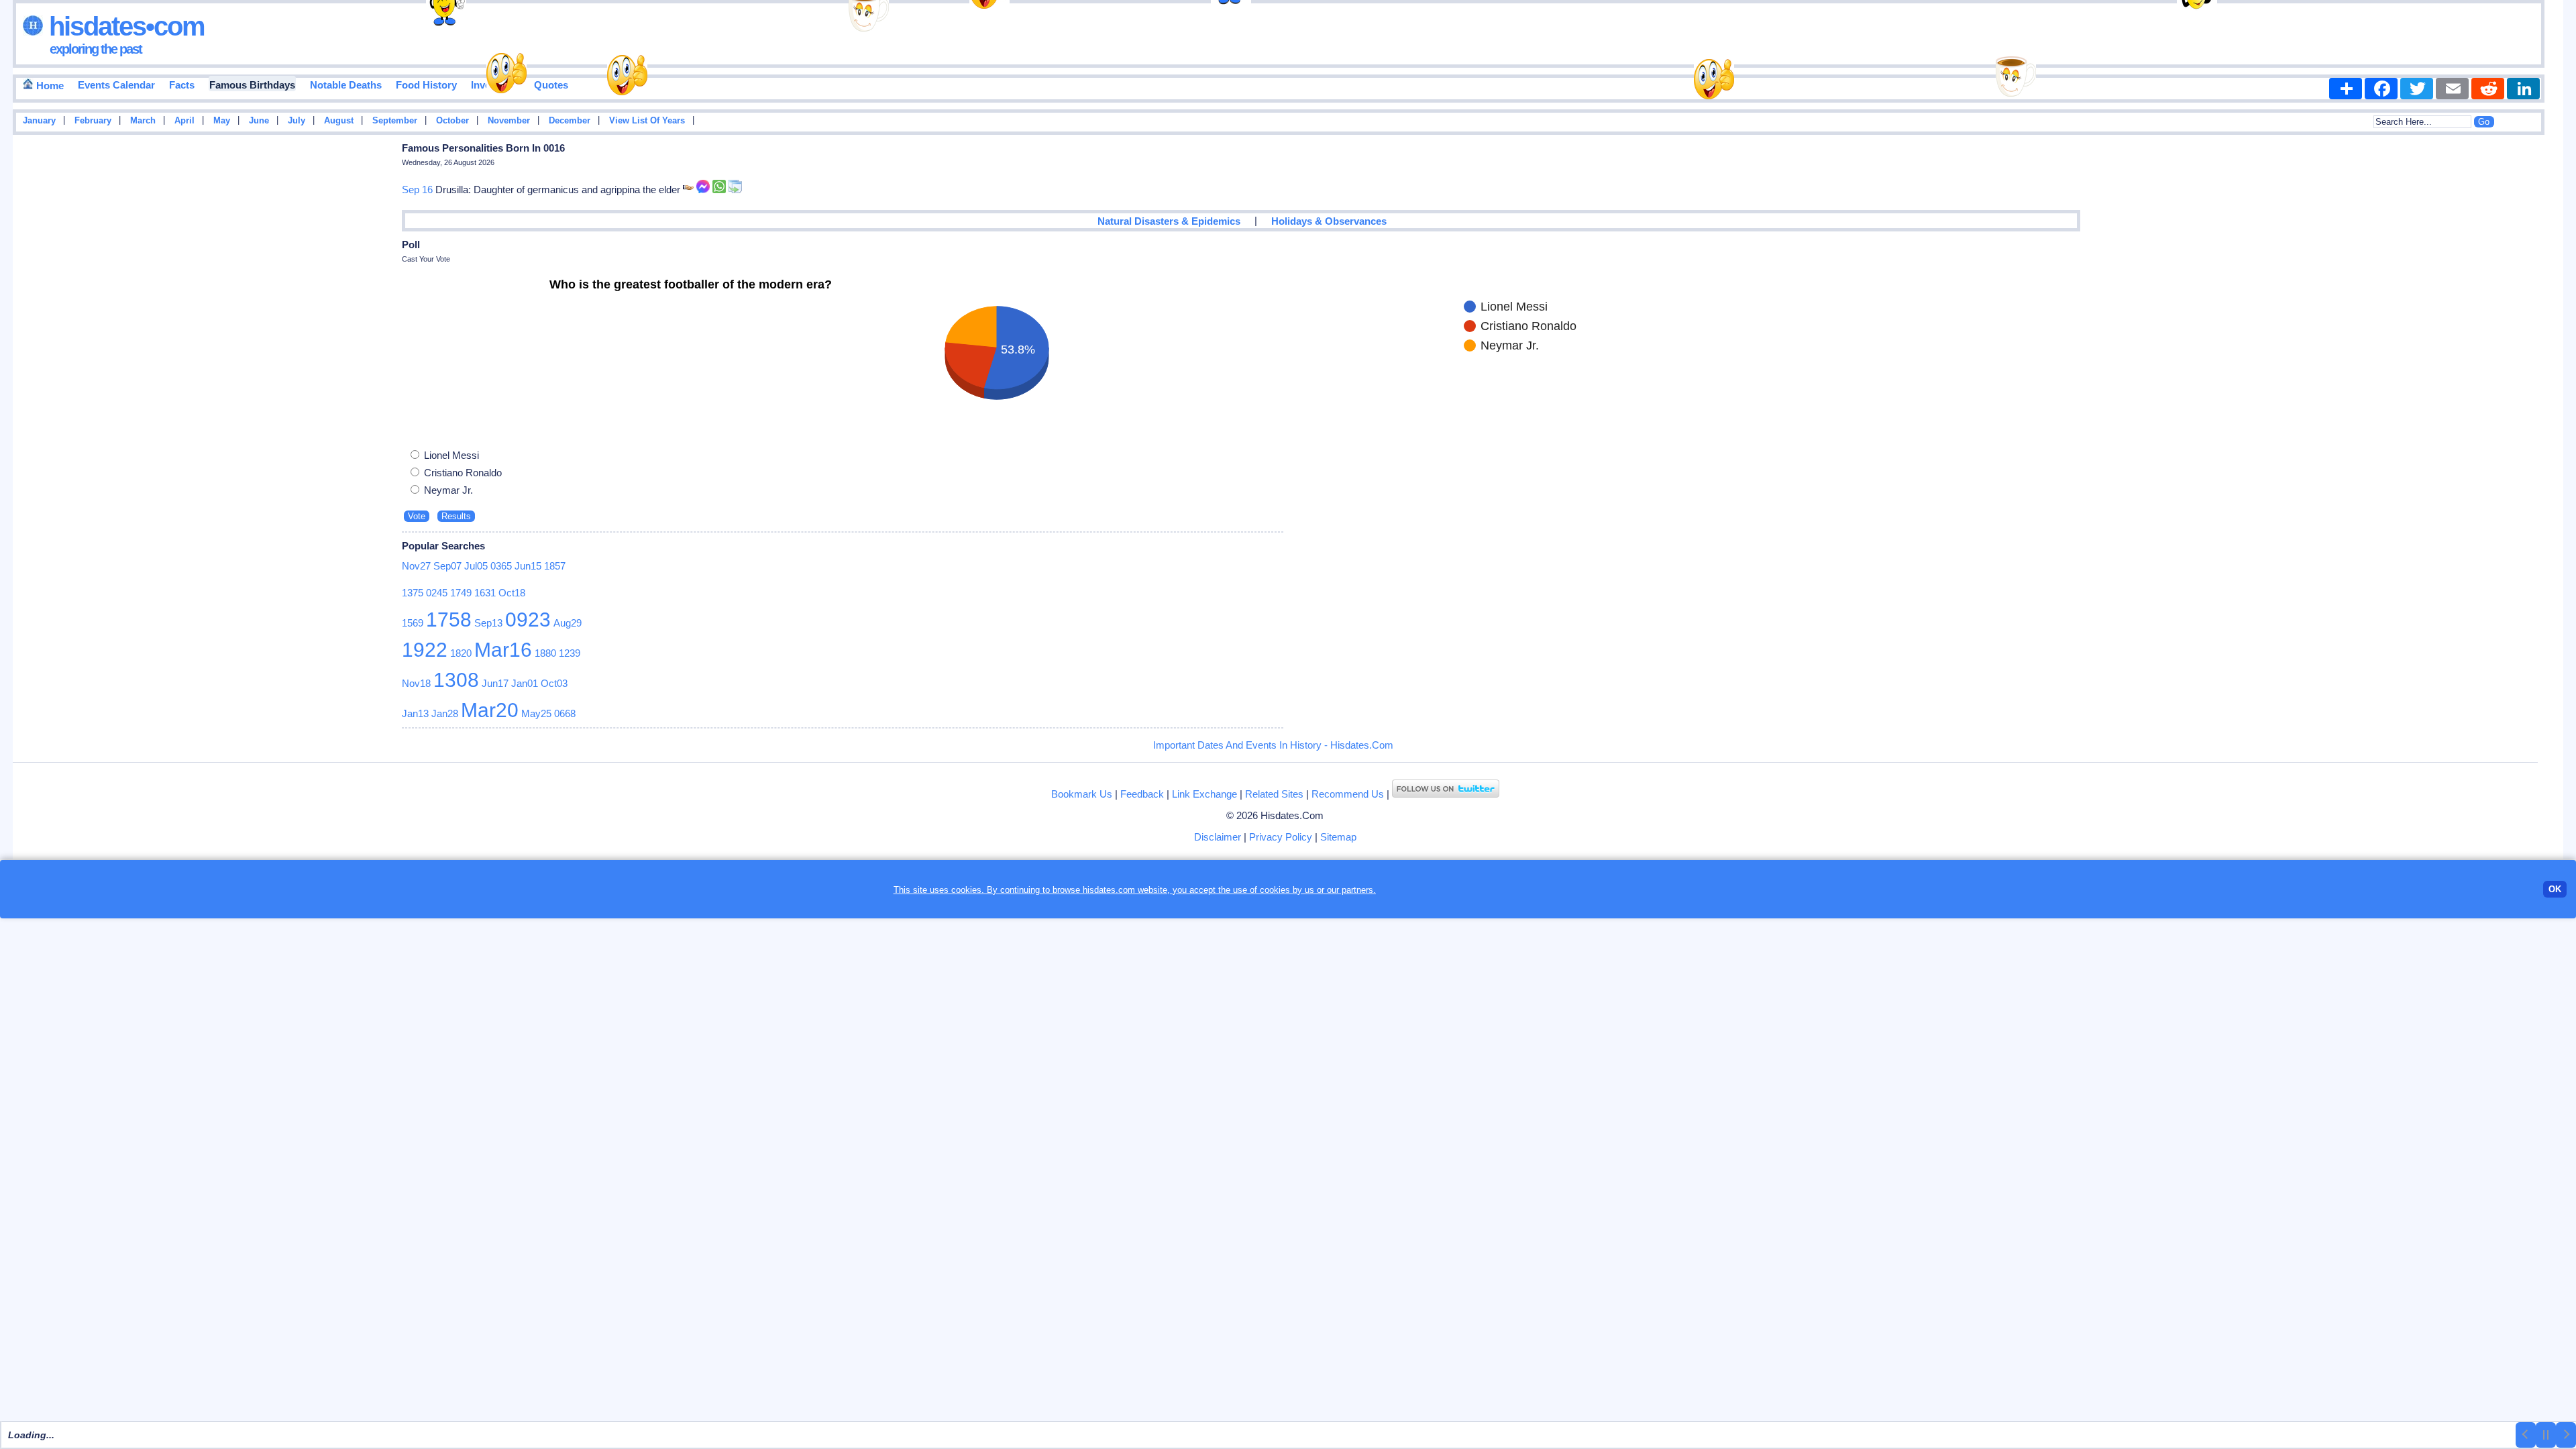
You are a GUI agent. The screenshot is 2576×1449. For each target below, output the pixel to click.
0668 (565, 713)
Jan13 (415, 713)
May (222, 121)
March (143, 121)
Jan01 (525, 683)
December (570, 121)
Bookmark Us (1082, 794)
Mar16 (503, 650)
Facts (182, 85)
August (339, 121)
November (509, 121)
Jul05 (476, 566)
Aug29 (568, 623)
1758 (449, 620)
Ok (2555, 889)
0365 (501, 566)
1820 (461, 653)
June (259, 121)
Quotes (551, 85)
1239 (570, 653)
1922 (425, 650)
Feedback (1142, 794)
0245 (437, 593)
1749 (461, 593)
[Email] (2452, 89)
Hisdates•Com (124, 26)
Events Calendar (116, 85)
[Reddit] (2488, 89)
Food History (426, 85)
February (93, 121)
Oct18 (512, 593)
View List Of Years (647, 121)
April (184, 121)
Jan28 (445, 713)
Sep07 (447, 566)
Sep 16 (417, 190)
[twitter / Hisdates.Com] (1446, 794)
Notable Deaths (346, 85)
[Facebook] (2381, 89)
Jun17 (495, 683)
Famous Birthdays (252, 85)
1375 (413, 593)
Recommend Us (1348, 794)
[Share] (2346, 89)
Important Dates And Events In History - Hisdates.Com (1273, 745)
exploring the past (96, 49)
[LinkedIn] (2523, 89)
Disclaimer (1218, 837)
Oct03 (554, 683)
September (395, 121)
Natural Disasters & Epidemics (1169, 221)
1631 (485, 593)
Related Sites (1274, 794)
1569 (413, 623)
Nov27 (416, 566)
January (39, 121)
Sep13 (488, 623)
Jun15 (528, 566)
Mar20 (490, 710)
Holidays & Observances (1329, 221)
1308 (456, 680)
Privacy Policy (1281, 837)
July (297, 121)
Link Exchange (1204, 794)
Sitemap (1338, 837)
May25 (536, 713)
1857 (555, 566)
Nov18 (416, 683)
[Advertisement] (2523, 354)
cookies (1275, 890)
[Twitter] (2417, 89)
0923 (528, 620)
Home (49, 86)
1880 (545, 653)
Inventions (495, 85)
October (452, 121)
